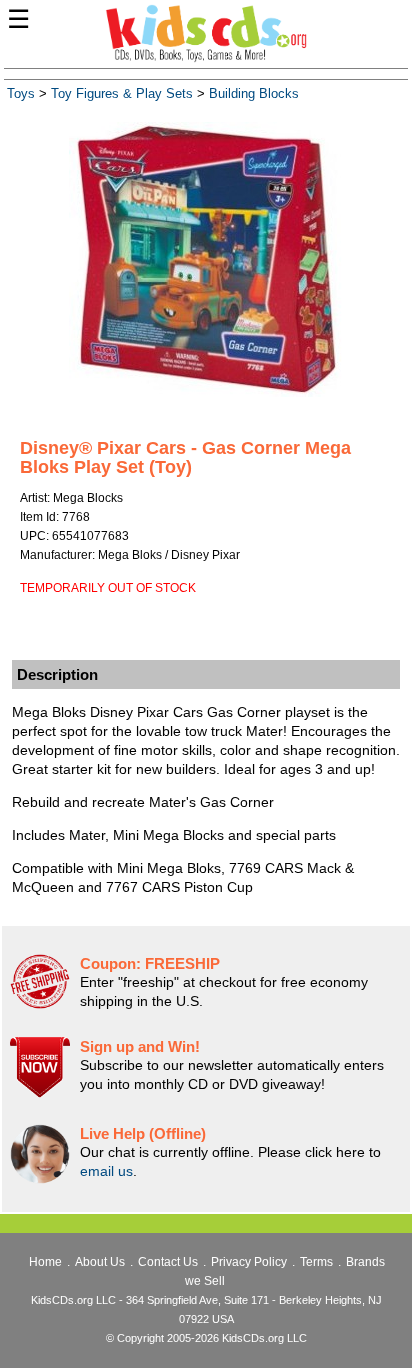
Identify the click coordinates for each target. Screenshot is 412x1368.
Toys (21, 94)
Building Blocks (254, 94)
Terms (316, 1262)
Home (45, 1262)
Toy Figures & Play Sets (122, 94)
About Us (100, 1262)
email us (106, 1171)
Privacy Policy (249, 1262)
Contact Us (168, 1262)
